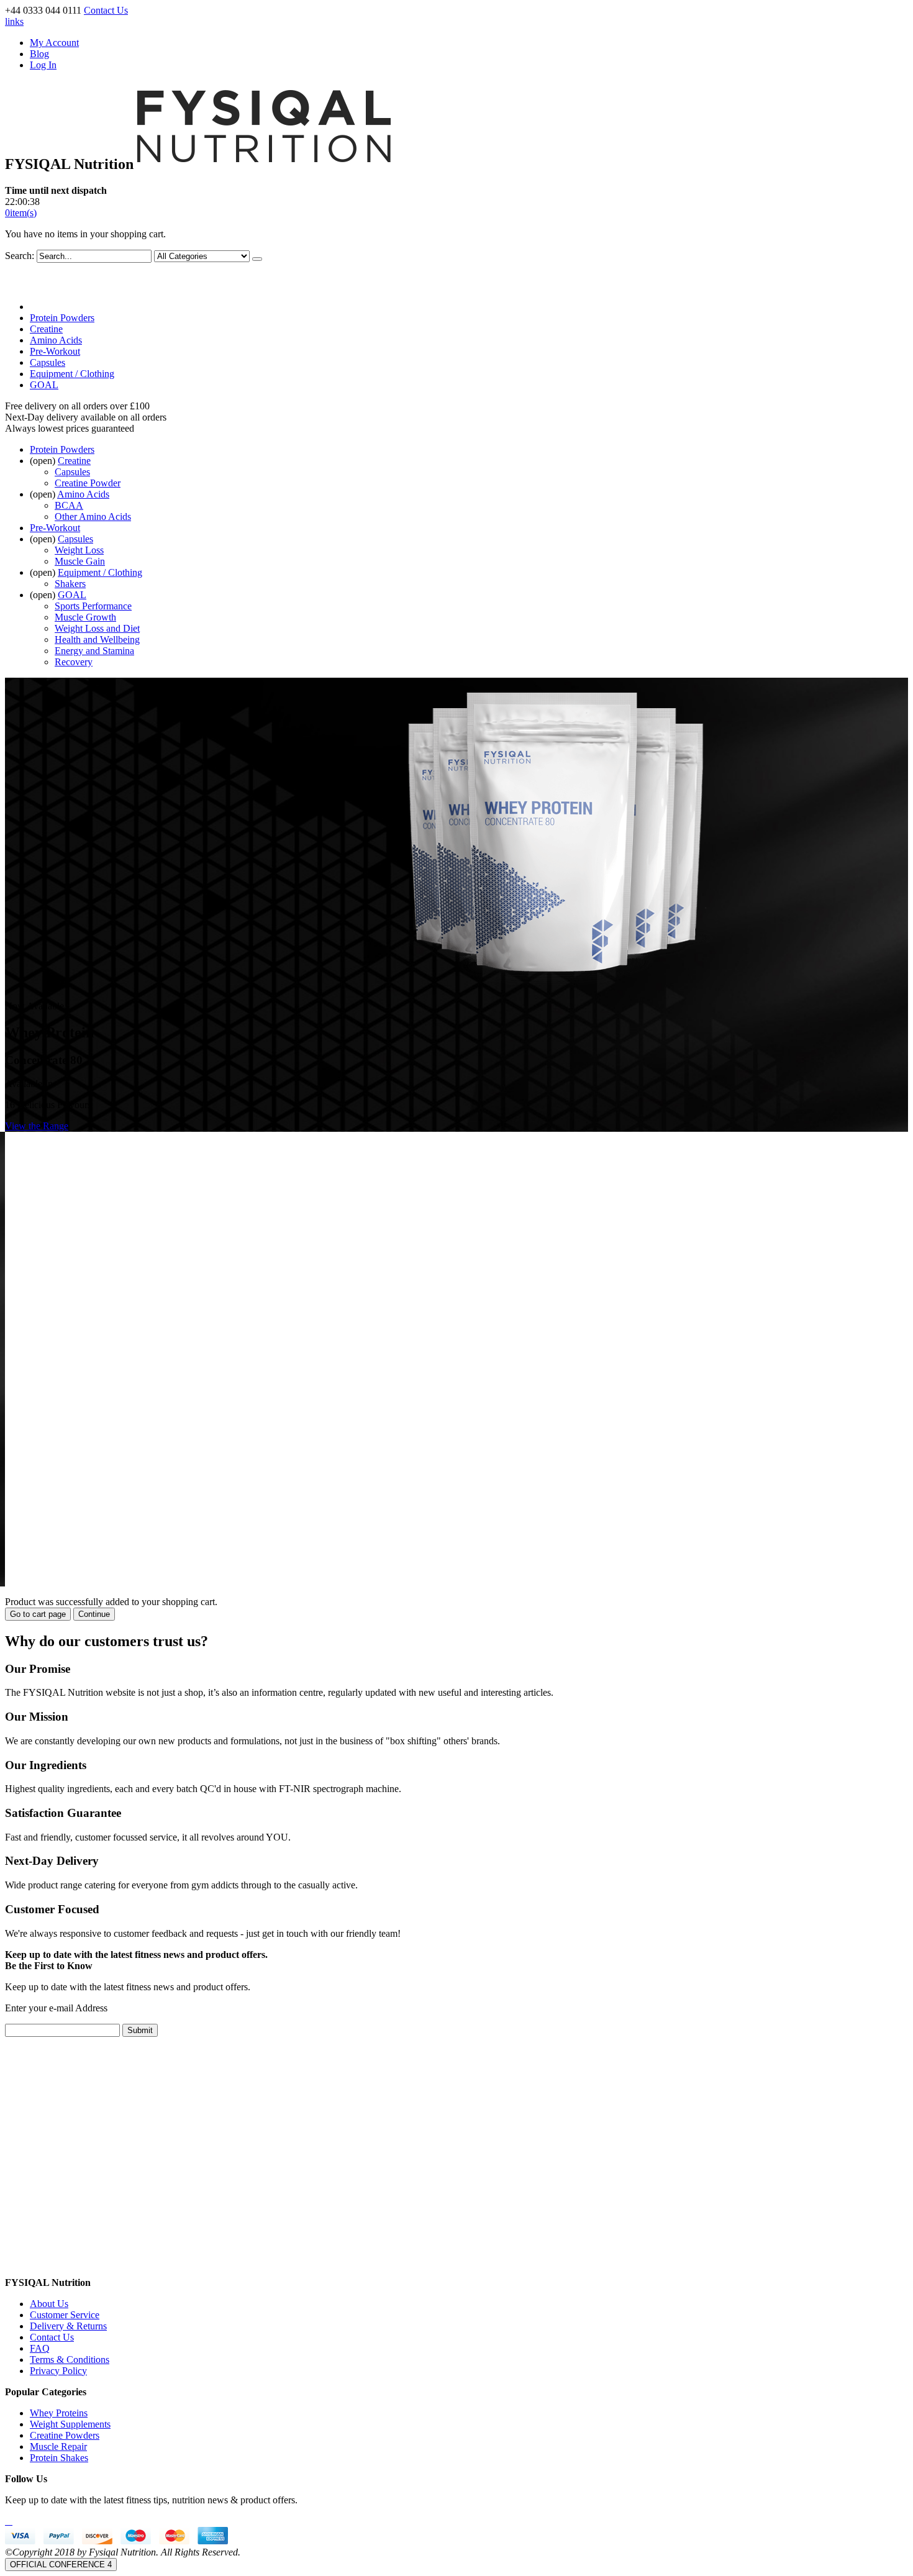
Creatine (46, 329)
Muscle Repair (58, 2446)
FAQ (40, 2348)
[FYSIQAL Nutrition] (264, 164)
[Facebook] (6, 2521)
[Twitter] (9, 2521)
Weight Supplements (70, 2424)
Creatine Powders (65, 2435)
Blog (39, 54)
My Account (54, 43)
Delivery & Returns (68, 2326)
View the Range (37, 1126)
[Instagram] (11, 2521)
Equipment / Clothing (72, 374)
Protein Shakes (59, 2458)
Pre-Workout (55, 351)
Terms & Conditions (70, 2360)
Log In (43, 65)
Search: (20, 256)
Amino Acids (56, 340)
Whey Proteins (59, 2413)
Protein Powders (62, 318)
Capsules (48, 362)
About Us (49, 2304)
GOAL (44, 385)
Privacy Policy (58, 2371)
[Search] (257, 259)
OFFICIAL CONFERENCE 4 (61, 2565)
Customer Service (65, 2315)
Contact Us (106, 10)
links (14, 21)
